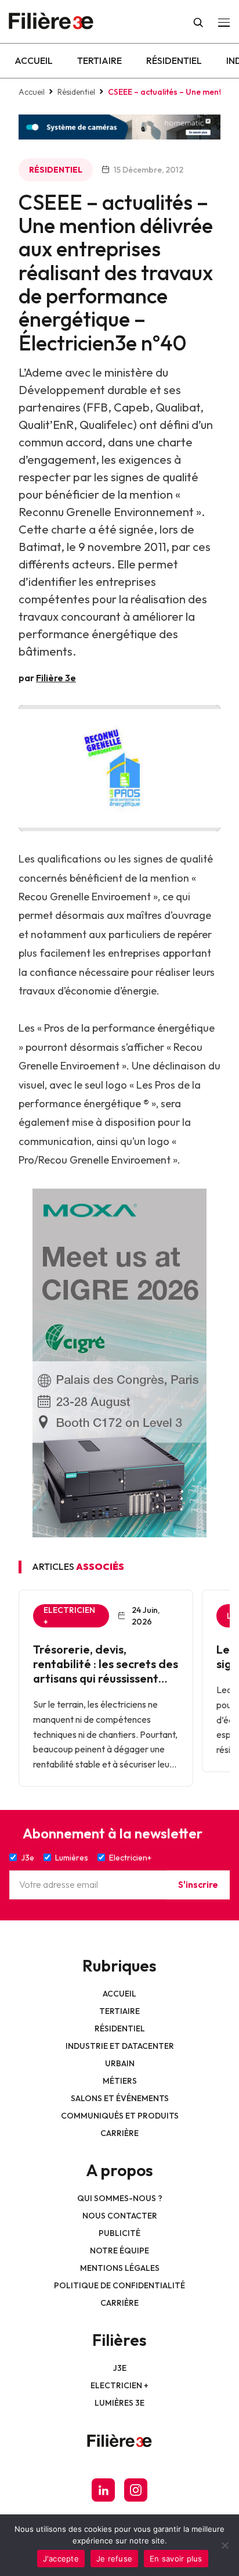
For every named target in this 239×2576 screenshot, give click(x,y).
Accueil (34, 60)
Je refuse (114, 2559)
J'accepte (61, 2559)
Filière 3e (56, 678)
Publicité (119, 2233)
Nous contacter (120, 2216)
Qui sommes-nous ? (120, 2198)
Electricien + (119, 2385)
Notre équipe (119, 2251)
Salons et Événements (120, 2098)
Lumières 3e (119, 2403)
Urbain (120, 2063)
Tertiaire (99, 60)
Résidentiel (174, 60)
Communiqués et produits (120, 2116)
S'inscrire (198, 1884)
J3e (120, 2368)
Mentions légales (120, 2268)
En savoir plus (176, 2559)
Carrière (119, 2133)
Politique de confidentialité (119, 2285)
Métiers (120, 2081)
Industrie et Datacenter (120, 2046)
